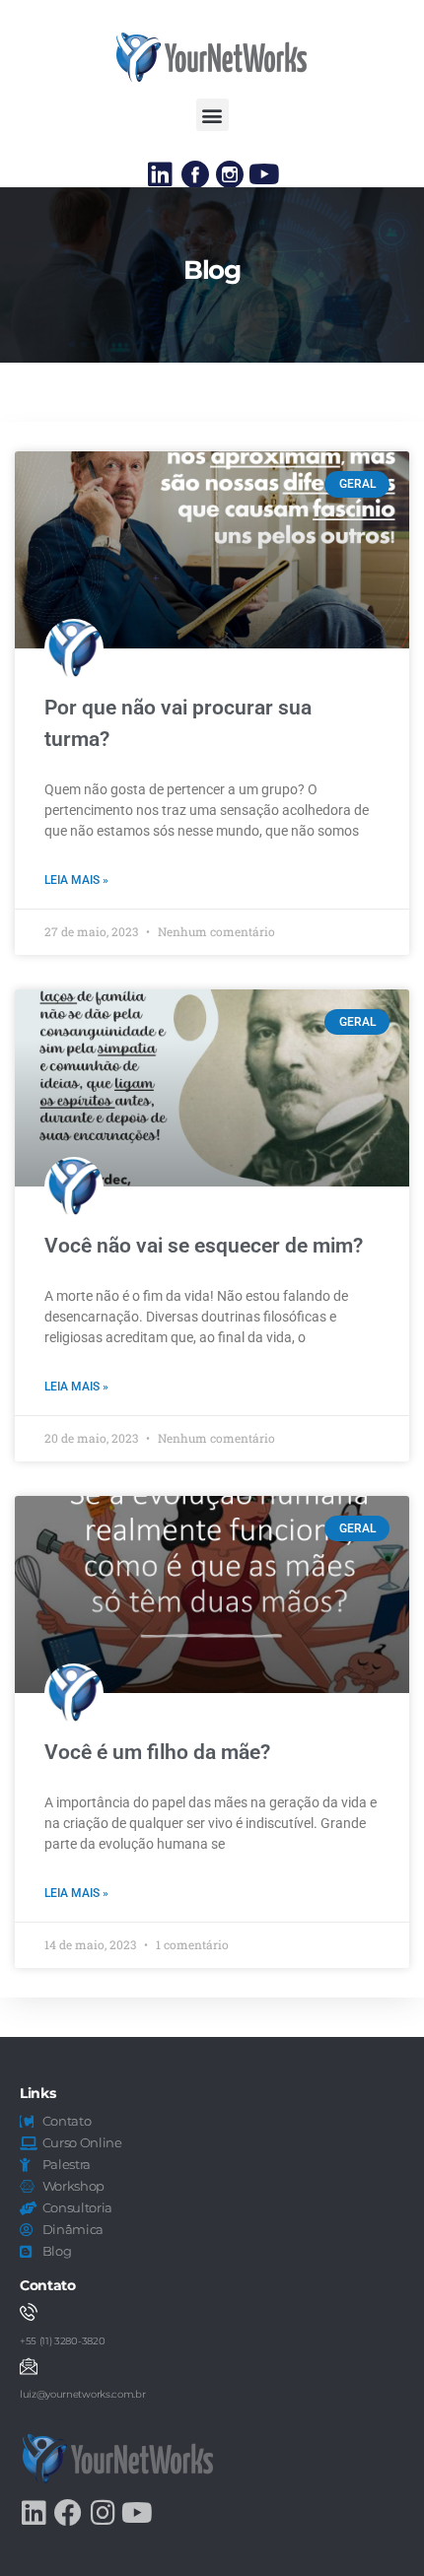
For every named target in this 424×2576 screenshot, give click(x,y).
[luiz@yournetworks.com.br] (29, 2366)
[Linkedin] (161, 174)
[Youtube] (264, 174)
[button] (212, 115)
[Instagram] (103, 2513)
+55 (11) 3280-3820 (62, 2341)
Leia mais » (76, 880)
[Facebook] (68, 2513)
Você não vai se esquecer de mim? (204, 1246)
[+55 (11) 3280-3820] (29, 2312)
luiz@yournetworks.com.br (82, 2394)
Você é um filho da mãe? (157, 1752)
